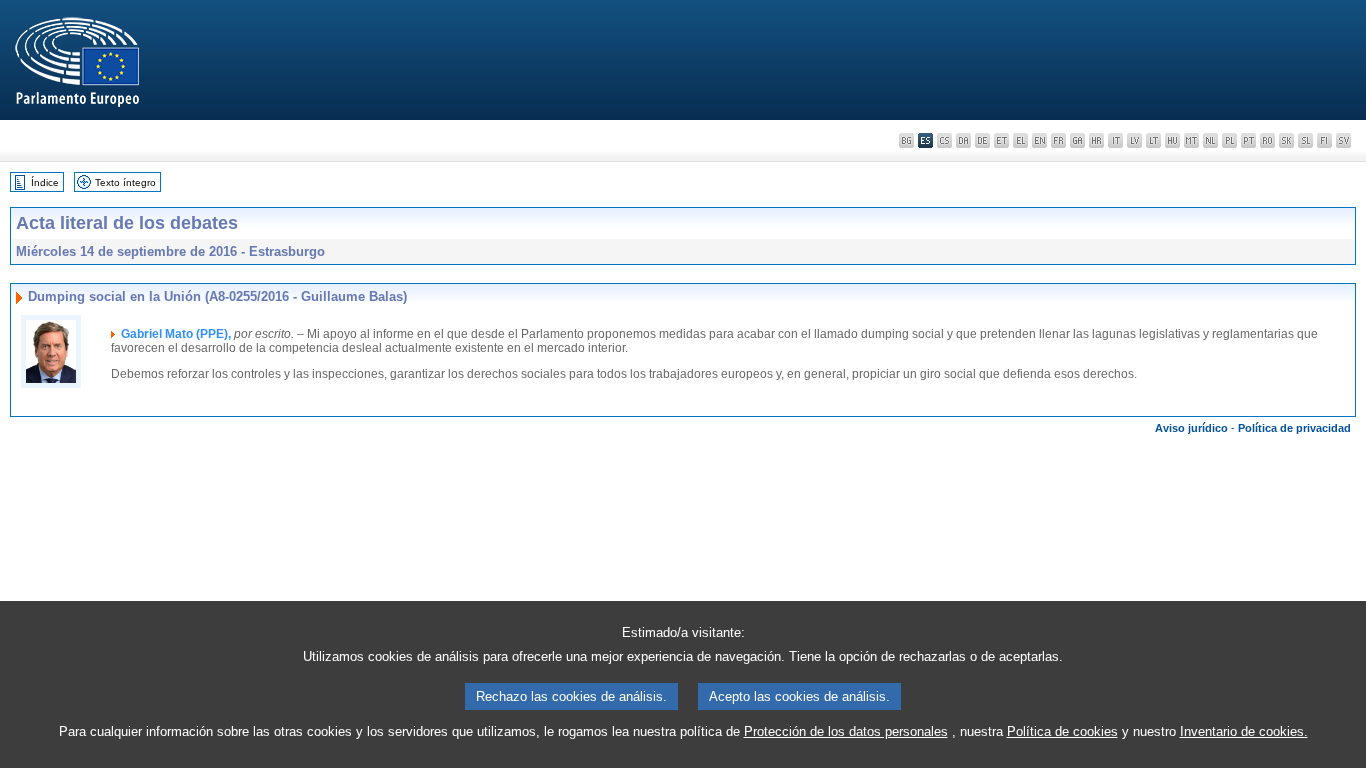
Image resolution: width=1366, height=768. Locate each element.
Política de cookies (1062, 731)
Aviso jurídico (1191, 428)
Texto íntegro (125, 182)
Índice (45, 182)
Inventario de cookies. (1244, 731)
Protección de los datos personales (846, 731)
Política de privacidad (1294, 428)
